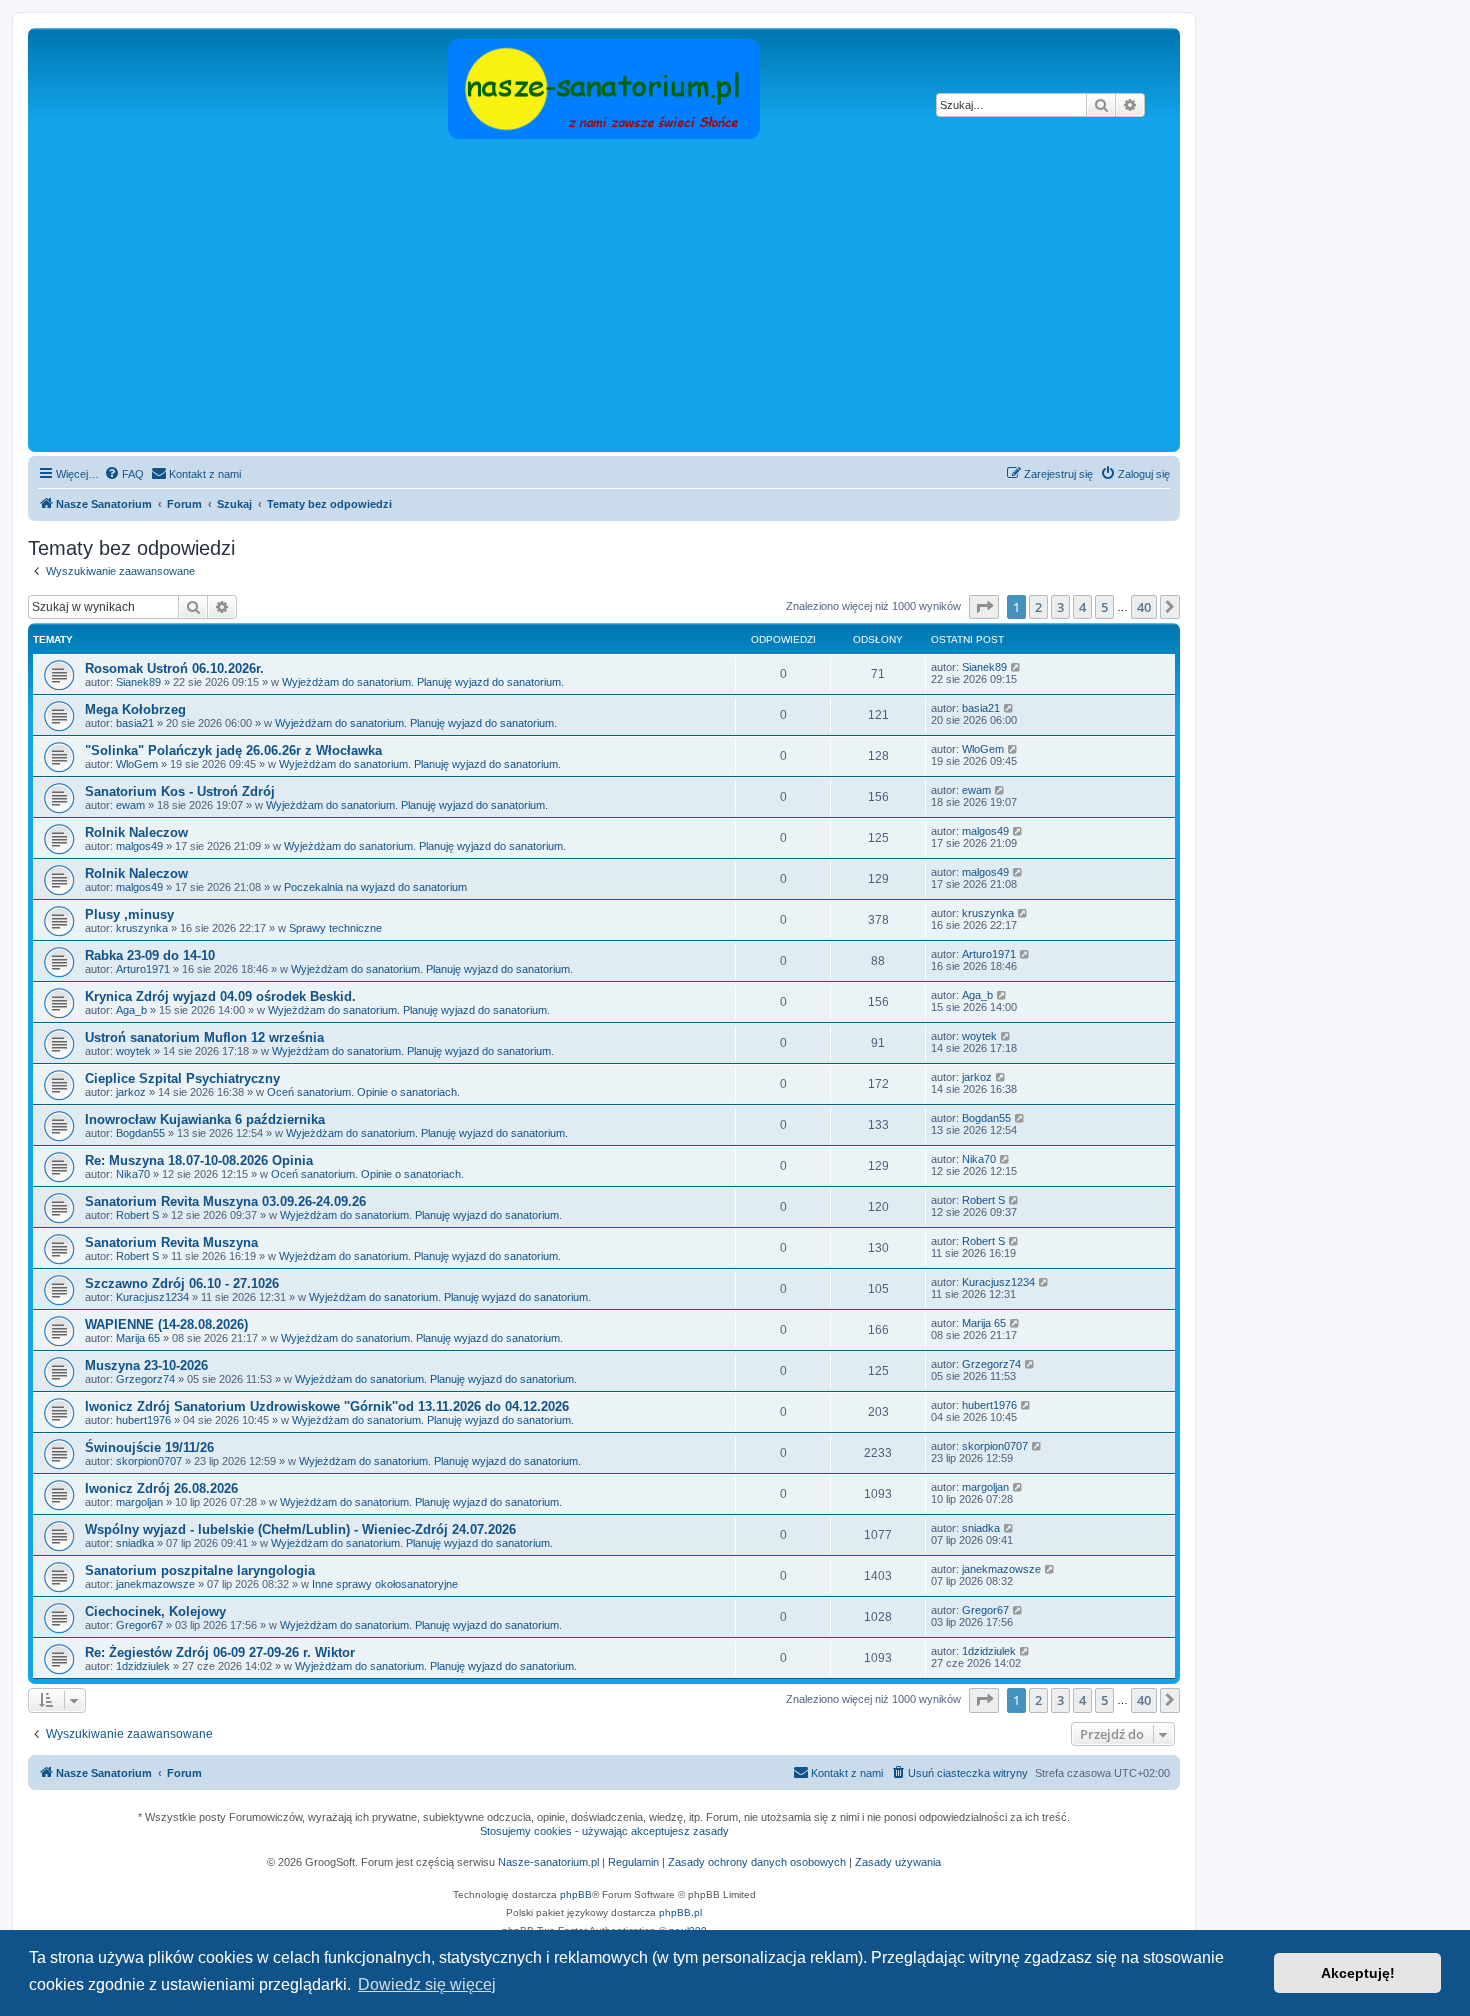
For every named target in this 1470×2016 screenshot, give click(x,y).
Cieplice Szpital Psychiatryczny (182, 1078)
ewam (130, 805)
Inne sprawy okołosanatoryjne (385, 1584)
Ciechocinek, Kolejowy (155, 1611)
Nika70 (133, 1174)
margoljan (139, 1502)
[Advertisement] (604, 297)
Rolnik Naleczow (136, 832)
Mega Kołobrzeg (135, 709)
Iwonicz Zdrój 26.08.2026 (161, 1488)
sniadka (135, 1543)
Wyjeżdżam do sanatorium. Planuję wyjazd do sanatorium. (423, 682)
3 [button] (1060, 607)
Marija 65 (138, 1338)
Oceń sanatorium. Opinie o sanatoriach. (363, 1092)
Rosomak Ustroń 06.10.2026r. (174, 668)
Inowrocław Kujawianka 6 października (205, 1119)
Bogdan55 (140, 1133)
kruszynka (142, 928)
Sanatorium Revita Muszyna (171, 1242)
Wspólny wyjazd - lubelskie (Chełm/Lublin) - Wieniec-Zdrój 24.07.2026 (300, 1529)
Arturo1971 (143, 969)
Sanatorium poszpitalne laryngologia (200, 1570)
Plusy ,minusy (129, 914)
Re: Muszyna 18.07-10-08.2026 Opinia (199, 1160)
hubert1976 (143, 1420)
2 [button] (1038, 607)
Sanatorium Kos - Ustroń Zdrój (180, 791)
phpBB (576, 1894)
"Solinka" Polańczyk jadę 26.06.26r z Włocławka (233, 750)
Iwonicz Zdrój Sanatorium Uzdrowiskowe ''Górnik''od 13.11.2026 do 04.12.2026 (327, 1406)
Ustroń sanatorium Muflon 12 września (204, 1037)
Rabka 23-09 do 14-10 (150, 955)
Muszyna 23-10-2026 (146, 1365)
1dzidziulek (143, 1666)
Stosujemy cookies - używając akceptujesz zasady (604, 1831)
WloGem (137, 764)
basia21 (135, 723)
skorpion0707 (149, 1461)
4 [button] (1082, 607)
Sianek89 (138, 682)
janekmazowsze (155, 1584)
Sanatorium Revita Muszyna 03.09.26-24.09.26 (225, 1201)
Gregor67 (139, 1625)
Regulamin (633, 1862)
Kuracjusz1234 (152, 1297)
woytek (133, 1051)
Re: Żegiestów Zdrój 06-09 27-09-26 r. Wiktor (220, 1652)
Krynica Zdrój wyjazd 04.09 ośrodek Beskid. (220, 996)
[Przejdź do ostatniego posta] (1016, 667)
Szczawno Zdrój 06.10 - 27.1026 (182, 1283)
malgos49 (139, 846)
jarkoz (131, 1092)
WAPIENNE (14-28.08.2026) (166, 1324)
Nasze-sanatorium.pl (548, 1862)
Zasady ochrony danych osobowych (757, 1862)
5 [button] (1104, 607)
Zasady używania (898, 1862)
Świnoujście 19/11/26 (149, 1447)
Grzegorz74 (145, 1379)
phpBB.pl (680, 1912)
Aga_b (131, 1010)
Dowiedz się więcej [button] (427, 1984)
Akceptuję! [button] (1358, 1973)
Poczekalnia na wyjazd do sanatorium (375, 887)
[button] (984, 607)
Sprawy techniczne (335, 928)
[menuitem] (124, 474)
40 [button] (1144, 607)
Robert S (137, 1215)
